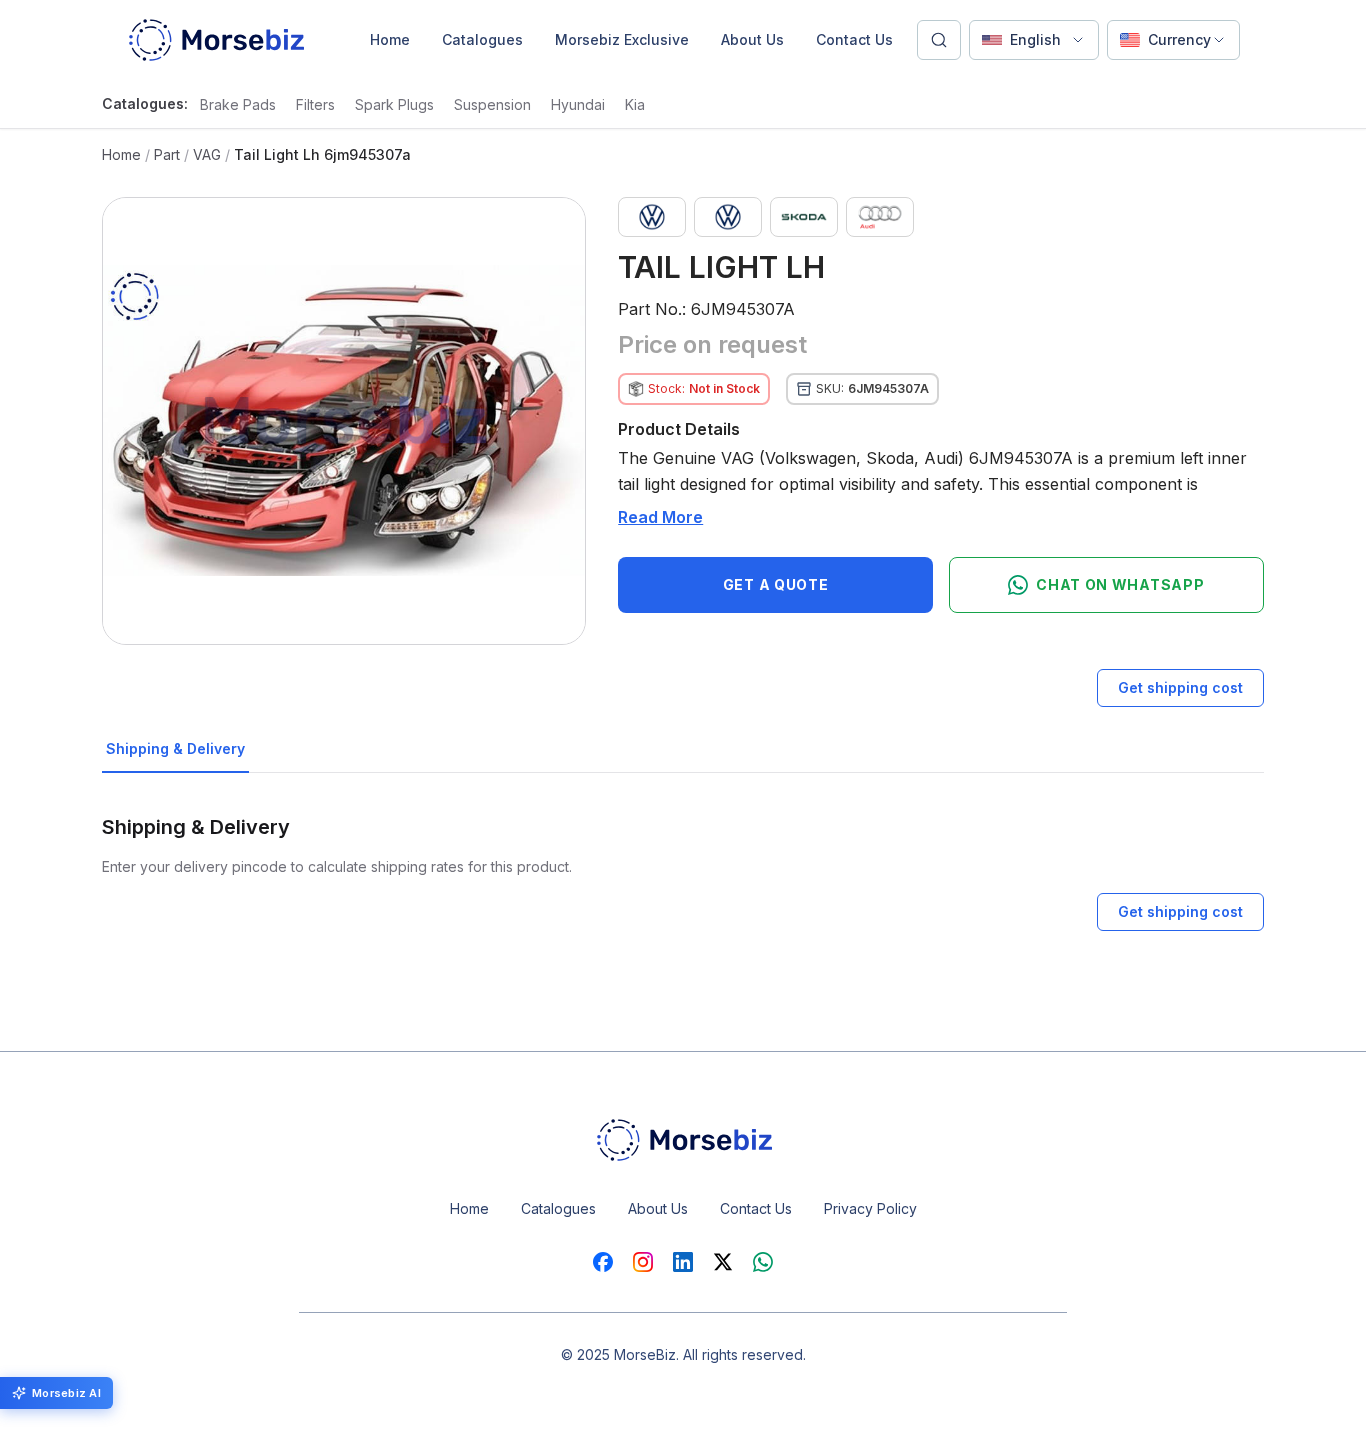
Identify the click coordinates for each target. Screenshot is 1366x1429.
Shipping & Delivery (175, 748)
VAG (207, 154)
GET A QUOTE (776, 584)
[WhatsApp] (763, 1262)
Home (390, 39)
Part (167, 154)
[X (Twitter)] (723, 1262)
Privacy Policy (870, 1208)
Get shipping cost (1180, 687)
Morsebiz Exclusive (622, 39)
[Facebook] (603, 1262)
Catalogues (482, 39)
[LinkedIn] (683, 1262)
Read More (660, 517)
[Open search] (939, 40)
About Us (752, 39)
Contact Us (854, 39)
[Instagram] (643, 1262)
